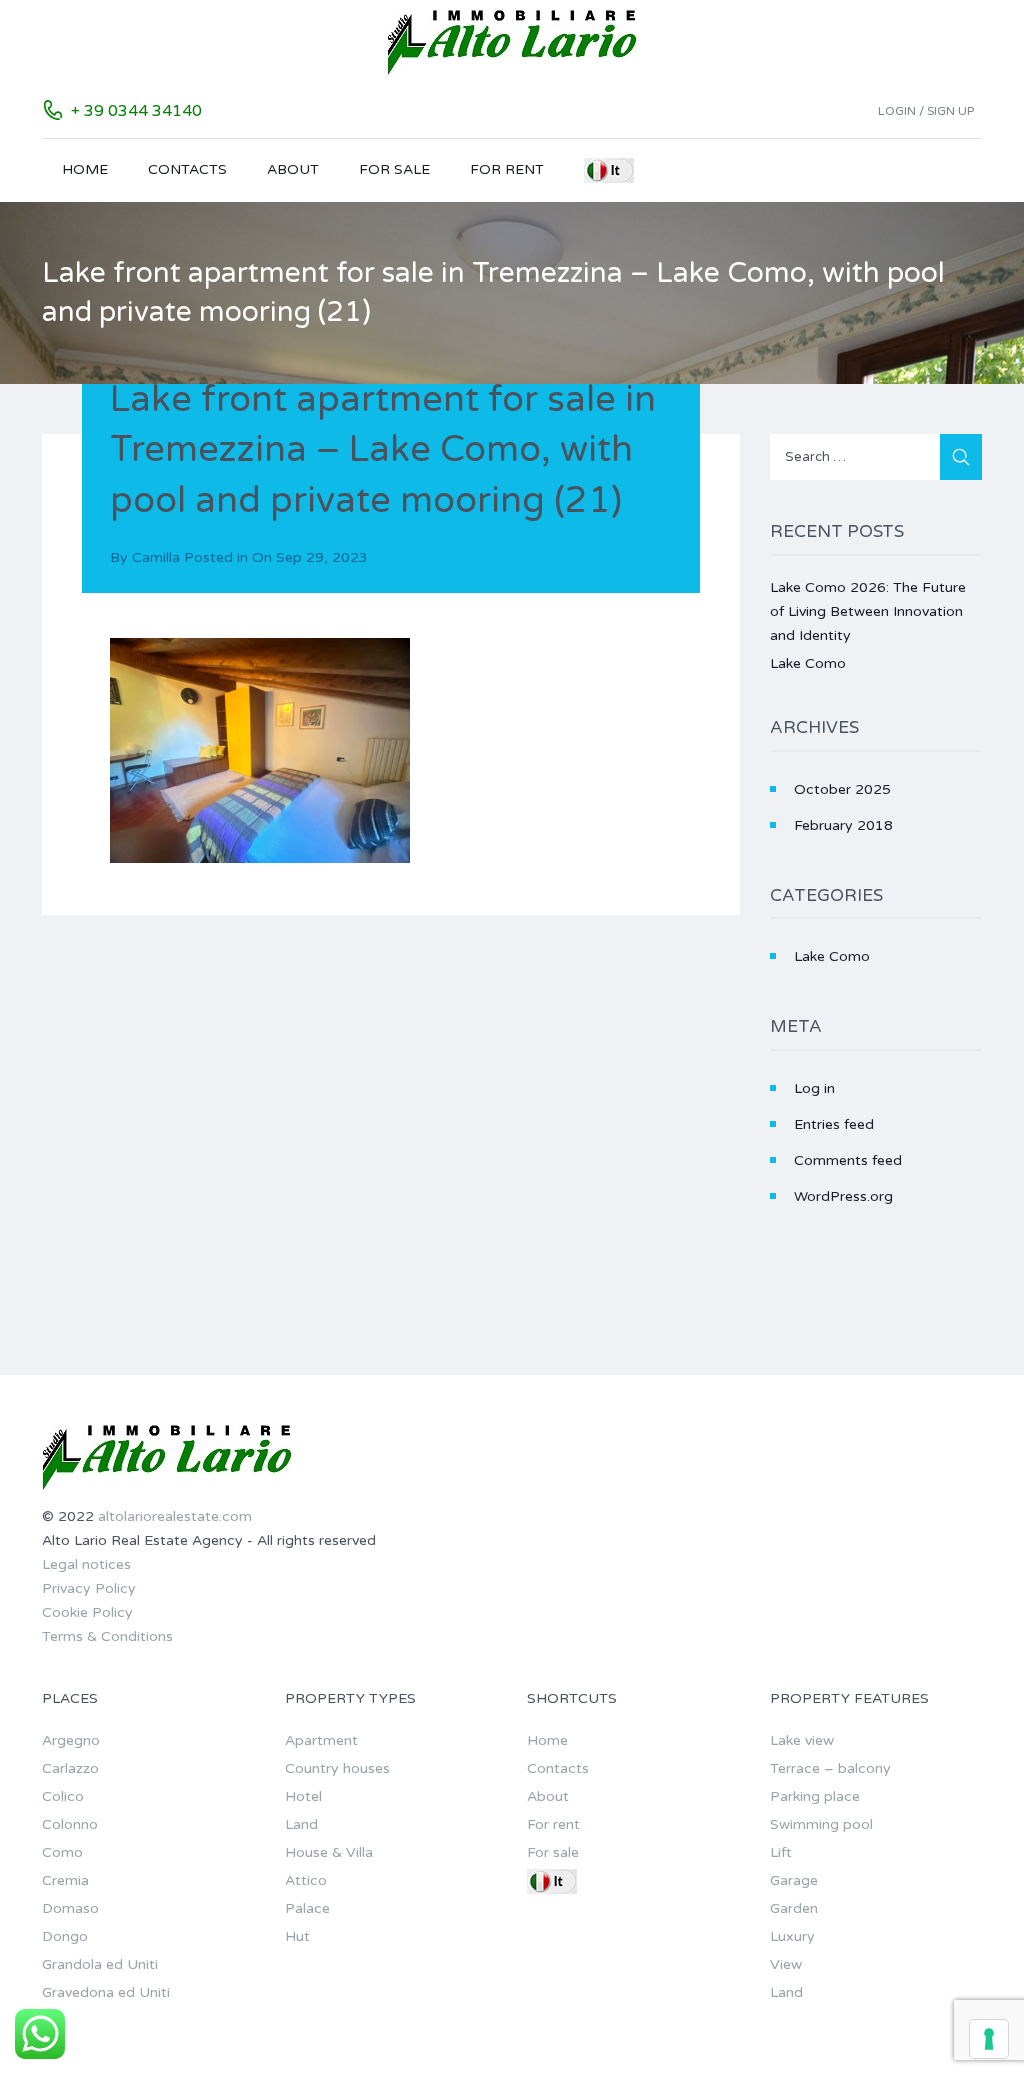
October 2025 (842, 789)
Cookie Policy (87, 1612)
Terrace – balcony (830, 1768)
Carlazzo (70, 1768)
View (786, 1964)
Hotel (303, 1796)
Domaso (70, 1908)
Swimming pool (821, 1824)
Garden (794, 1908)
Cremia (65, 1880)
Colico (63, 1796)
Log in (814, 1088)
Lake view (802, 1740)
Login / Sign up (926, 111)
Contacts (187, 169)
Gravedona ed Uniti (106, 1992)
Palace (307, 1908)
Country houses (337, 1768)
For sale (394, 169)
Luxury (792, 1936)
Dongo (65, 1936)
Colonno (70, 1824)
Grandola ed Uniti (100, 1964)
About (293, 169)
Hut (297, 1936)
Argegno (71, 1740)
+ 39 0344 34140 (136, 111)
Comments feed (848, 1160)
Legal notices (86, 1564)
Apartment (321, 1740)
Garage (794, 1880)
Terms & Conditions (107, 1636)
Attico (306, 1880)
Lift (781, 1852)
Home (85, 169)
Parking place (815, 1796)
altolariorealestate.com (175, 1516)
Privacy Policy (89, 1588)
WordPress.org (843, 1196)
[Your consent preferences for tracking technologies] (989, 2039)
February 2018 (843, 825)
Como (62, 1852)
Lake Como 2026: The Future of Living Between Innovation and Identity (868, 611)
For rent (507, 169)
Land (301, 1824)
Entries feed (834, 1124)
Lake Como (808, 663)
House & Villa (329, 1852)
